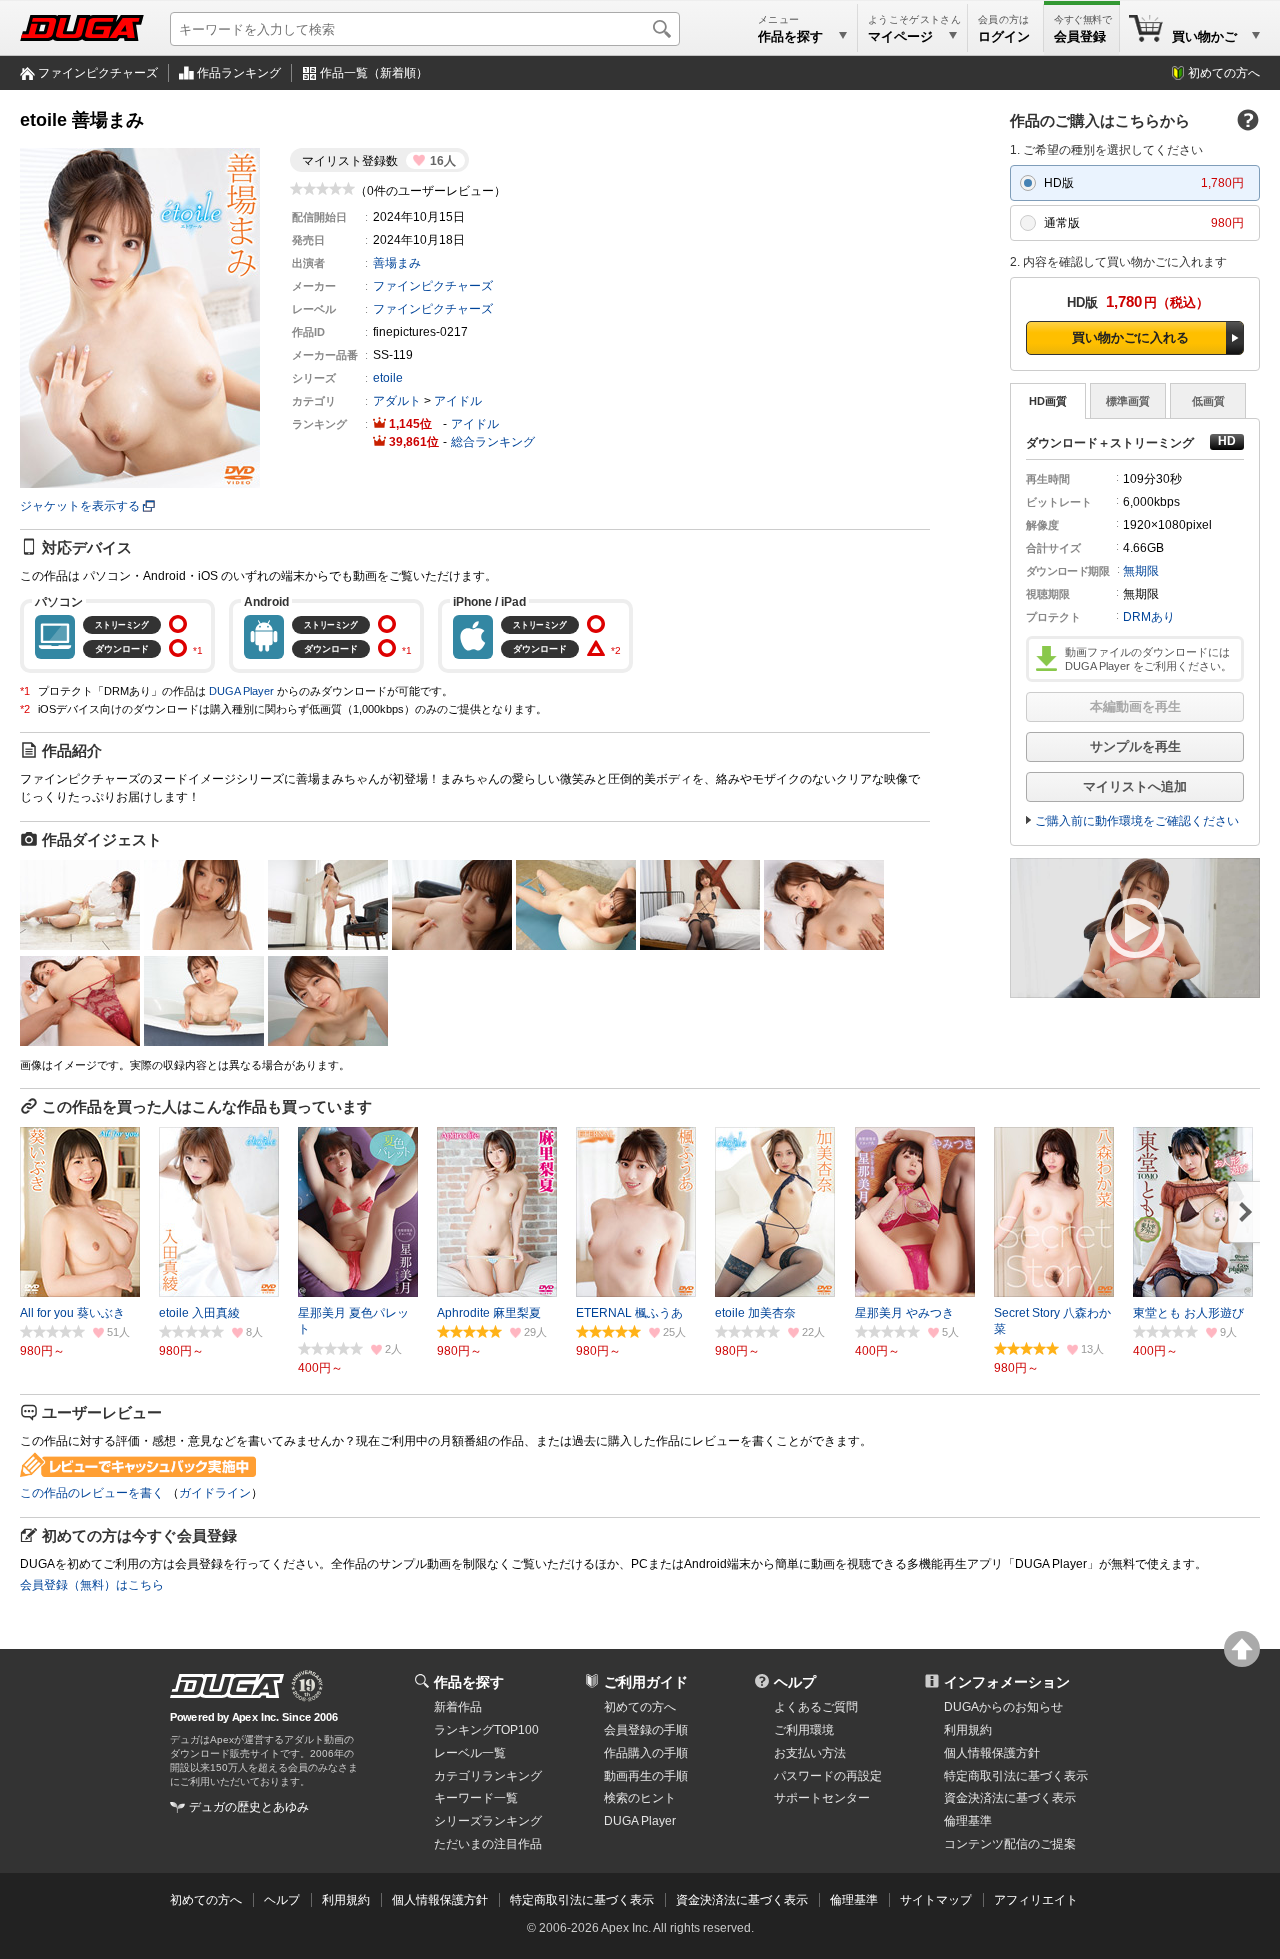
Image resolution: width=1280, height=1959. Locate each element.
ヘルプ (795, 1682)
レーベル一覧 (470, 1753)
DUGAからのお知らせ (1003, 1707)
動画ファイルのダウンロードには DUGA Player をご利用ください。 (1148, 659)
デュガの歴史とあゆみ (249, 1807)
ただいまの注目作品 (488, 1844)
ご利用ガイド (646, 1682)
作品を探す (469, 1682)
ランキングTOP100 (486, 1730)
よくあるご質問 (816, 1707)
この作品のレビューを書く (92, 1493)
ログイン (1004, 36)
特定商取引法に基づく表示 (582, 1900)
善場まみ (397, 263)
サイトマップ (936, 1900)
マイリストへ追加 (1135, 786)
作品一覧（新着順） (374, 73)
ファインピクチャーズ (98, 73)
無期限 (1141, 571)
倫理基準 (968, 1821)
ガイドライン (215, 1493)
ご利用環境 (804, 1730)
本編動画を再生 (1135, 706)
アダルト (397, 401)
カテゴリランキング (488, 1776)
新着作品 (458, 1707)
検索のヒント (640, 1798)
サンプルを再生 (1135, 746)
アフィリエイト (1036, 1900)
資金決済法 (1010, 1798)
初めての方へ (1224, 73)
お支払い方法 (810, 1753)
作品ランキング (239, 73)
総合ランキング (493, 442)
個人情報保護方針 (992, 1753)
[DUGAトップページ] (82, 28)
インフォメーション (1007, 1682)
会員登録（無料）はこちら (92, 1585)
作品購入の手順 (646, 1753)
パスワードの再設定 (828, 1776)
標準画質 (1128, 401)
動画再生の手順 (646, 1776)
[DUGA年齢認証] (227, 1686)
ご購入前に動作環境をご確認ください (1137, 821)
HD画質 (1048, 401)
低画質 (1208, 401)
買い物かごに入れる (1130, 337)
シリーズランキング (488, 1821)
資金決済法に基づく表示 (742, 1900)
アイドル (458, 401)
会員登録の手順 (646, 1730)
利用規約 (968, 1730)
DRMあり (1149, 617)
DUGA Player (241, 691)
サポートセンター (822, 1798)
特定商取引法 (1016, 1776)
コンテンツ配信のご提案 (1010, 1844)
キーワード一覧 (476, 1798)
